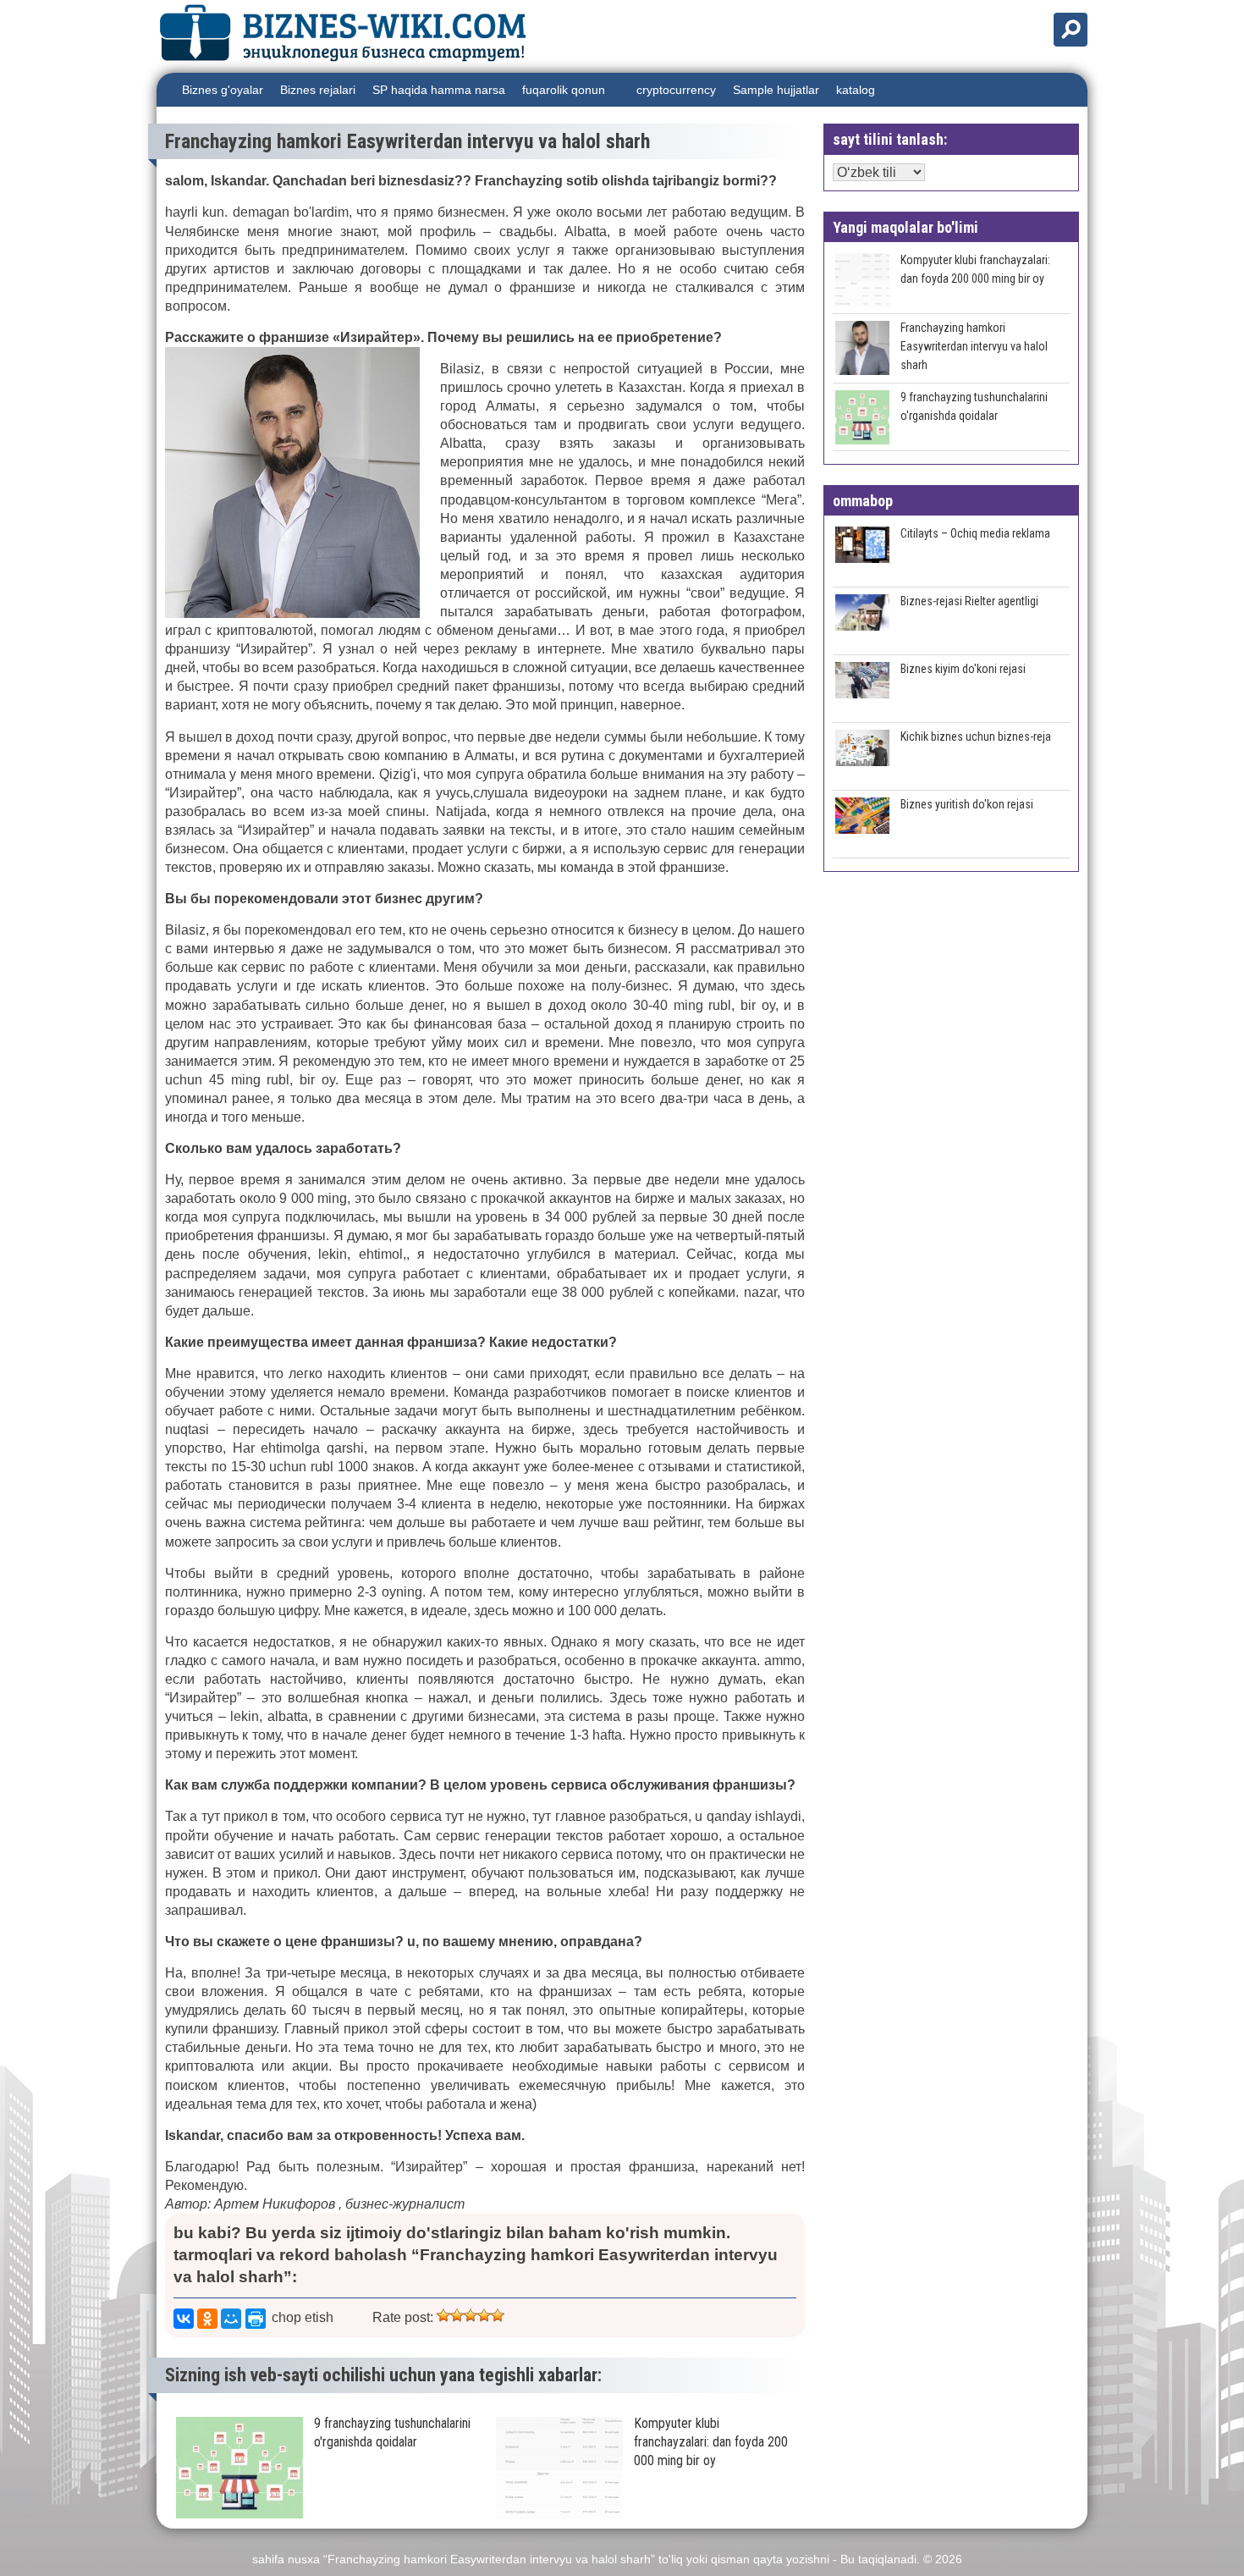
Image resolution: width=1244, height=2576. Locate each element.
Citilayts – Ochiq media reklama (975, 533)
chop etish (303, 2317)
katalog (856, 90)
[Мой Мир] (231, 2319)
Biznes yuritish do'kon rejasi (967, 804)
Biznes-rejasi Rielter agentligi (969, 601)
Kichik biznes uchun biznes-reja (976, 736)
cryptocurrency (676, 90)
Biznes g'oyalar (223, 90)
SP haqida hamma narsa (439, 90)
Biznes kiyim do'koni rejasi (963, 669)
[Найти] (1071, 30)
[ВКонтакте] (184, 2319)
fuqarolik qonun (564, 90)
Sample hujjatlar (776, 90)
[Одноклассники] (207, 2319)
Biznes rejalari (318, 90)
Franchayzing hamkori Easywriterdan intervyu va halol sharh (974, 346)
